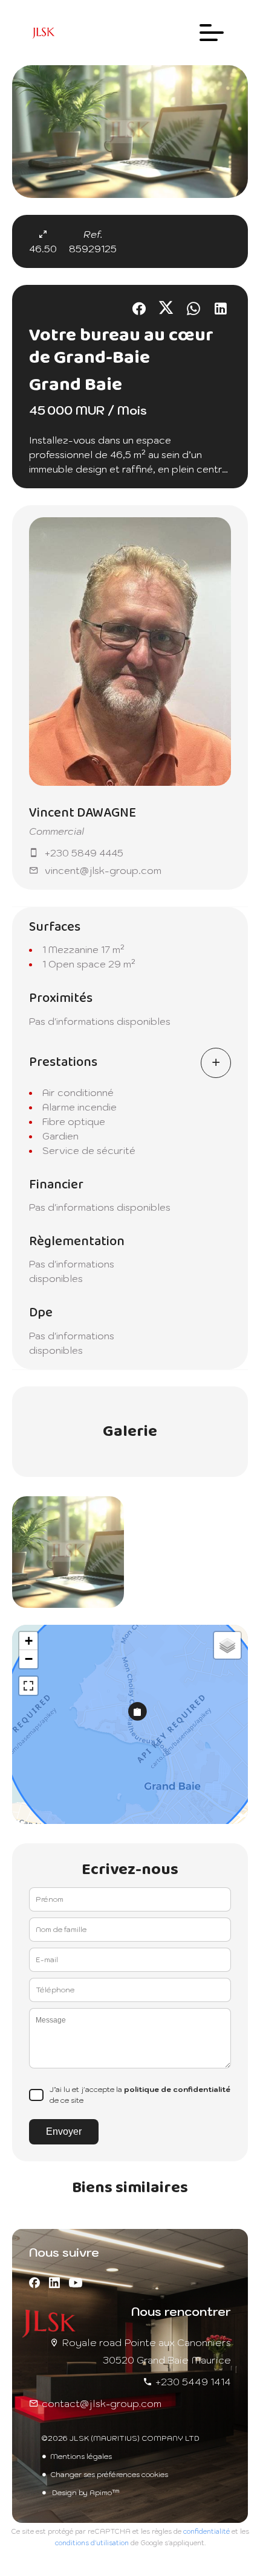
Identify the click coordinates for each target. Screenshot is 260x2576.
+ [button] (29, 1641)
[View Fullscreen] (28, 1686)
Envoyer (64, 2131)
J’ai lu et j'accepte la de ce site (140, 2095)
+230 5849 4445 (84, 853)
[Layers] (227, 1645)
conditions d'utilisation (92, 2543)
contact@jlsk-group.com (102, 2403)
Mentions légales (81, 2456)
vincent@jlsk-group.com (103, 870)
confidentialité (206, 2531)
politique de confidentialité (177, 2089)
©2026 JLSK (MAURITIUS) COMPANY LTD (120, 2438)
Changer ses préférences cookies (109, 2474)
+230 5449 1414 (193, 2382)
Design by (85, 2492)
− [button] (29, 1659)
